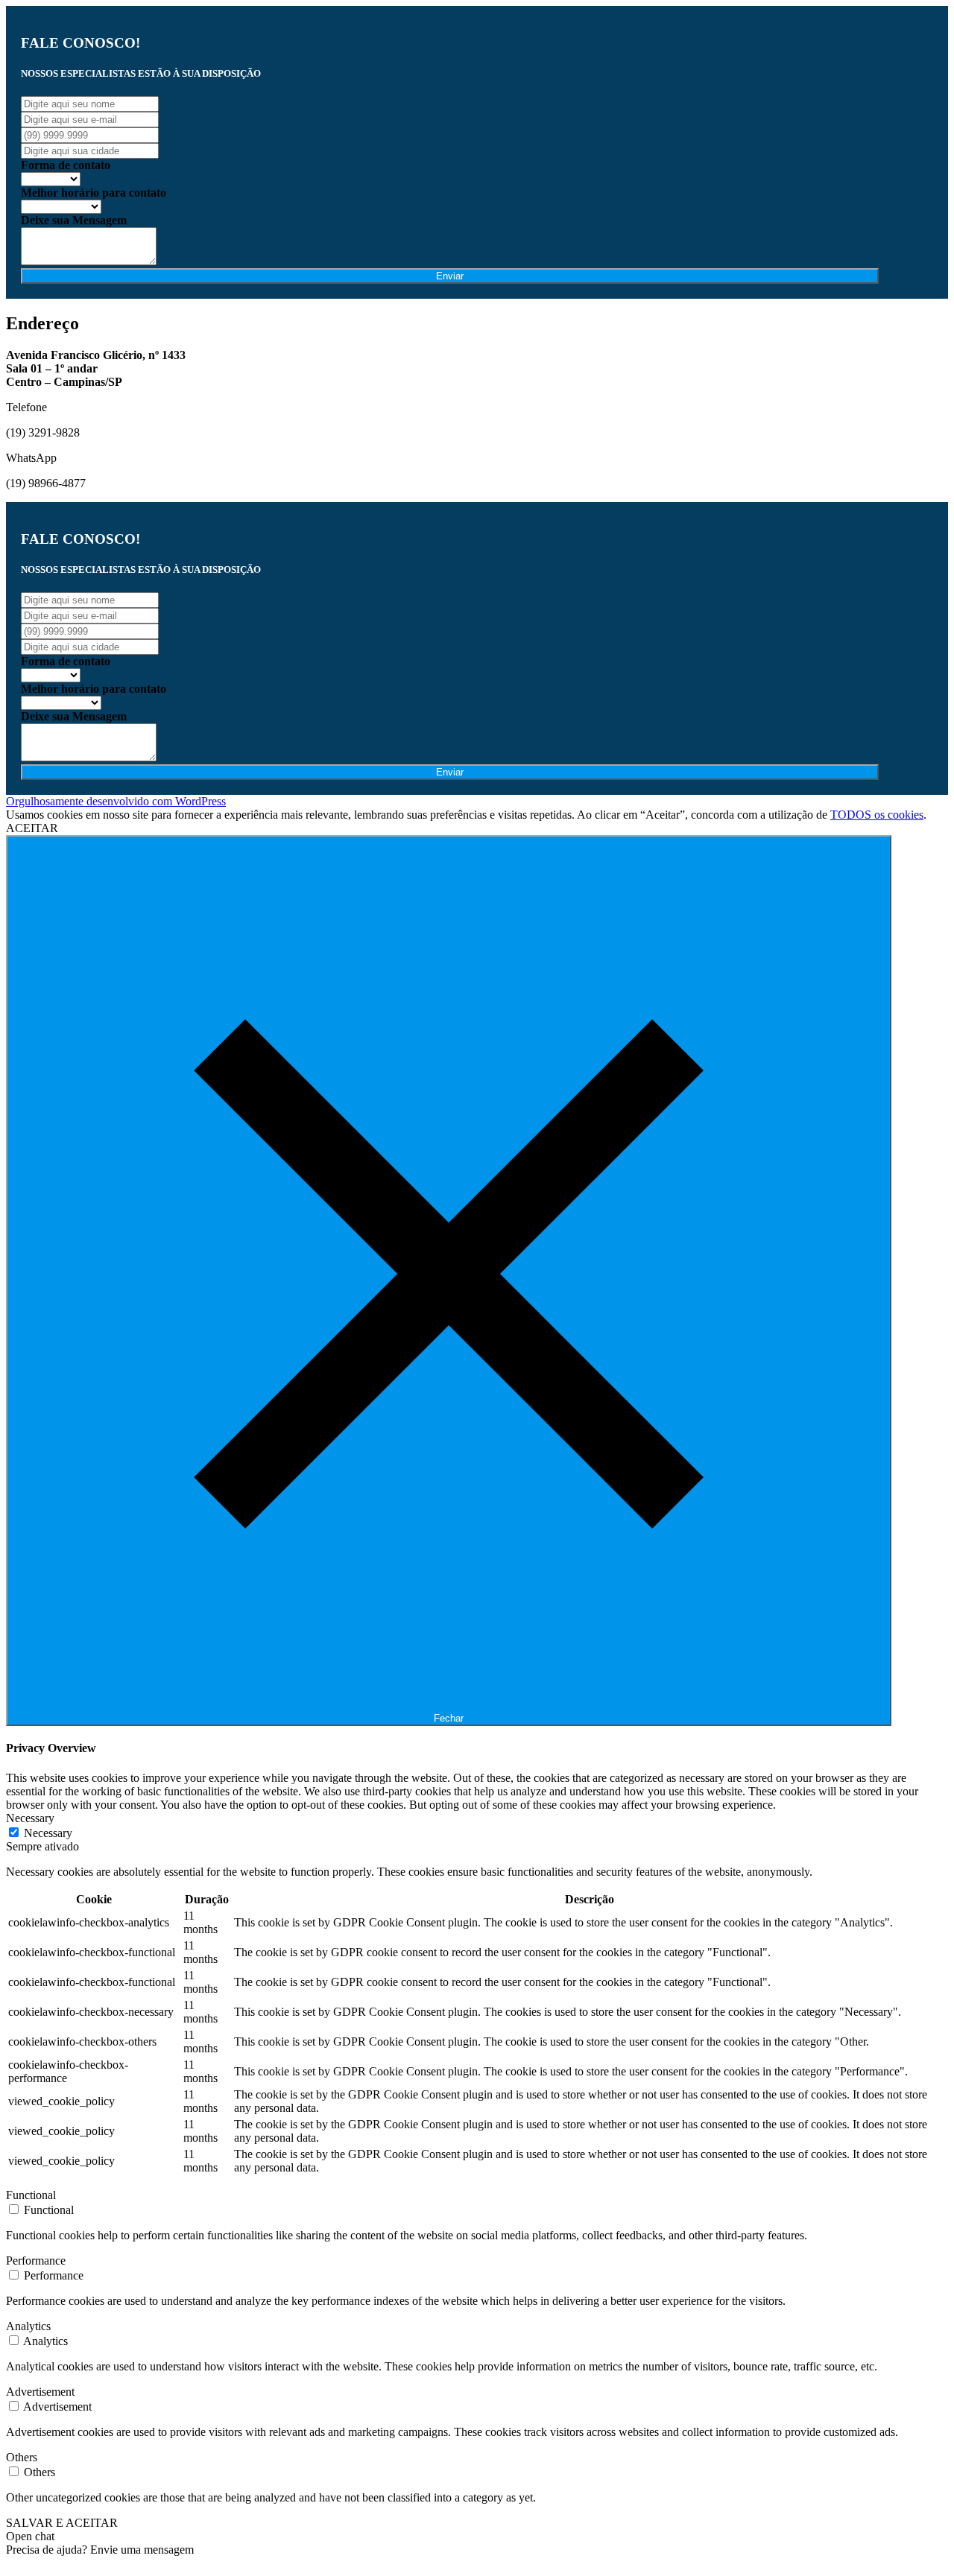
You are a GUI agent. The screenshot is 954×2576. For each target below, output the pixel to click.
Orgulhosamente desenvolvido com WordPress (116, 801)
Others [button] (22, 2457)
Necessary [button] (30, 1818)
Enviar (450, 276)
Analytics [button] (28, 2326)
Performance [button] (36, 2261)
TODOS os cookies (877, 815)
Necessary (48, 1833)
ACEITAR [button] (32, 828)
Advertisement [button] (40, 2392)
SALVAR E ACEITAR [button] (62, 2523)
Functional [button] (31, 2195)
